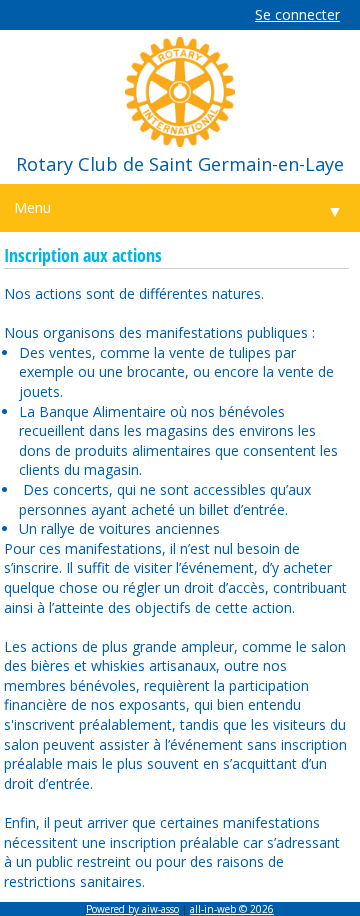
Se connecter (297, 14)
